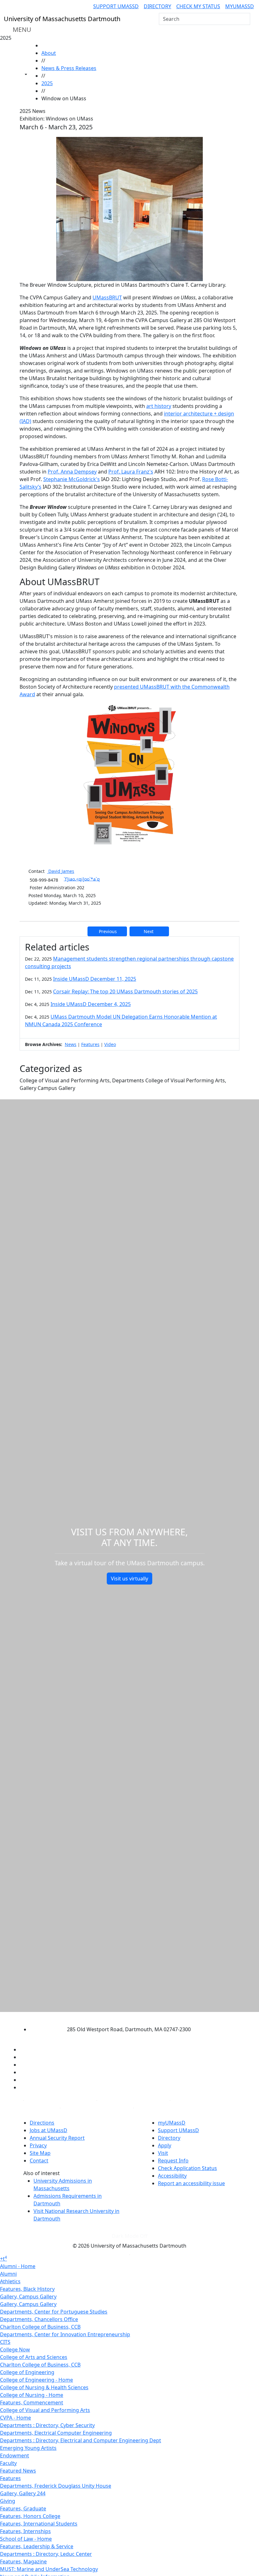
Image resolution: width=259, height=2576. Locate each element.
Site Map (40, 2153)
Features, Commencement (32, 2403)
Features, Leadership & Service (37, 2546)
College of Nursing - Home (32, 2395)
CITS (5, 2342)
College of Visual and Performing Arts (45, 2410)
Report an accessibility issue (191, 2183)
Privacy (38, 2145)
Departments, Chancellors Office (39, 2319)
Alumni (8, 2274)
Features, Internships (25, 2531)
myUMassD (240, 6)
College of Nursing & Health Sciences (44, 2387)
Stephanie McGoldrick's (72, 479)
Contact (39, 2161)
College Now (15, 2350)
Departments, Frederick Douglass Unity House (56, 2486)
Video (110, 1044)
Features (90, 1044)
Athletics (10, 2281)
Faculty (8, 2463)
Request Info (173, 2161)
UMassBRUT (107, 297)
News (71, 1044)
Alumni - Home (18, 2266)
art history (159, 406)
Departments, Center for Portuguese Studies (54, 2312)
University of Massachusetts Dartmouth (124, 2017)
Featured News (18, 2471)
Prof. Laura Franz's (131, 472)
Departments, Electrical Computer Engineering (56, 2433)
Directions (42, 2123)
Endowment (15, 2455)
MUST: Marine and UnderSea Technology (49, 2569)
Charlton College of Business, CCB (40, 2327)
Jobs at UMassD (48, 2130)
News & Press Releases (69, 68)
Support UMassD (116, 6)
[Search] (245, 19)
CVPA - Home (15, 2418)
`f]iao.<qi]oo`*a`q (82, 879)
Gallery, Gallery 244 (23, 2493)
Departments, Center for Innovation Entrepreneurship (65, 2334)
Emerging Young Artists (28, 2448)
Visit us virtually (129, 1579)
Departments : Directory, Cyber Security (47, 2425)
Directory (157, 6)
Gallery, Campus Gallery (28, 2297)
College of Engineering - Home (36, 2380)
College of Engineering (27, 2372)
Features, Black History (27, 2289)
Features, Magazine (23, 2561)
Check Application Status (187, 2168)
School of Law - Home (26, 2539)
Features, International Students (39, 2524)
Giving (8, 2501)
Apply (165, 2145)
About (49, 53)
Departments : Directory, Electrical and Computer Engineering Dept (81, 2440)
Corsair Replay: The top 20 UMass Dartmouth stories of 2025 (125, 991)
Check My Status (198, 6)
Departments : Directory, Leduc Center (46, 2554)
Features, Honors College (30, 2516)
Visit (163, 2153)
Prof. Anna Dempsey (72, 472)
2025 (47, 83)
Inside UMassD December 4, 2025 (91, 1004)
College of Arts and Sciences (34, 2357)
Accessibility (172, 2176)
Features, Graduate (23, 2508)
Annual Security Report (57, 2138)
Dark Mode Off (130, 2236)
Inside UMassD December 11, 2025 (95, 979)
